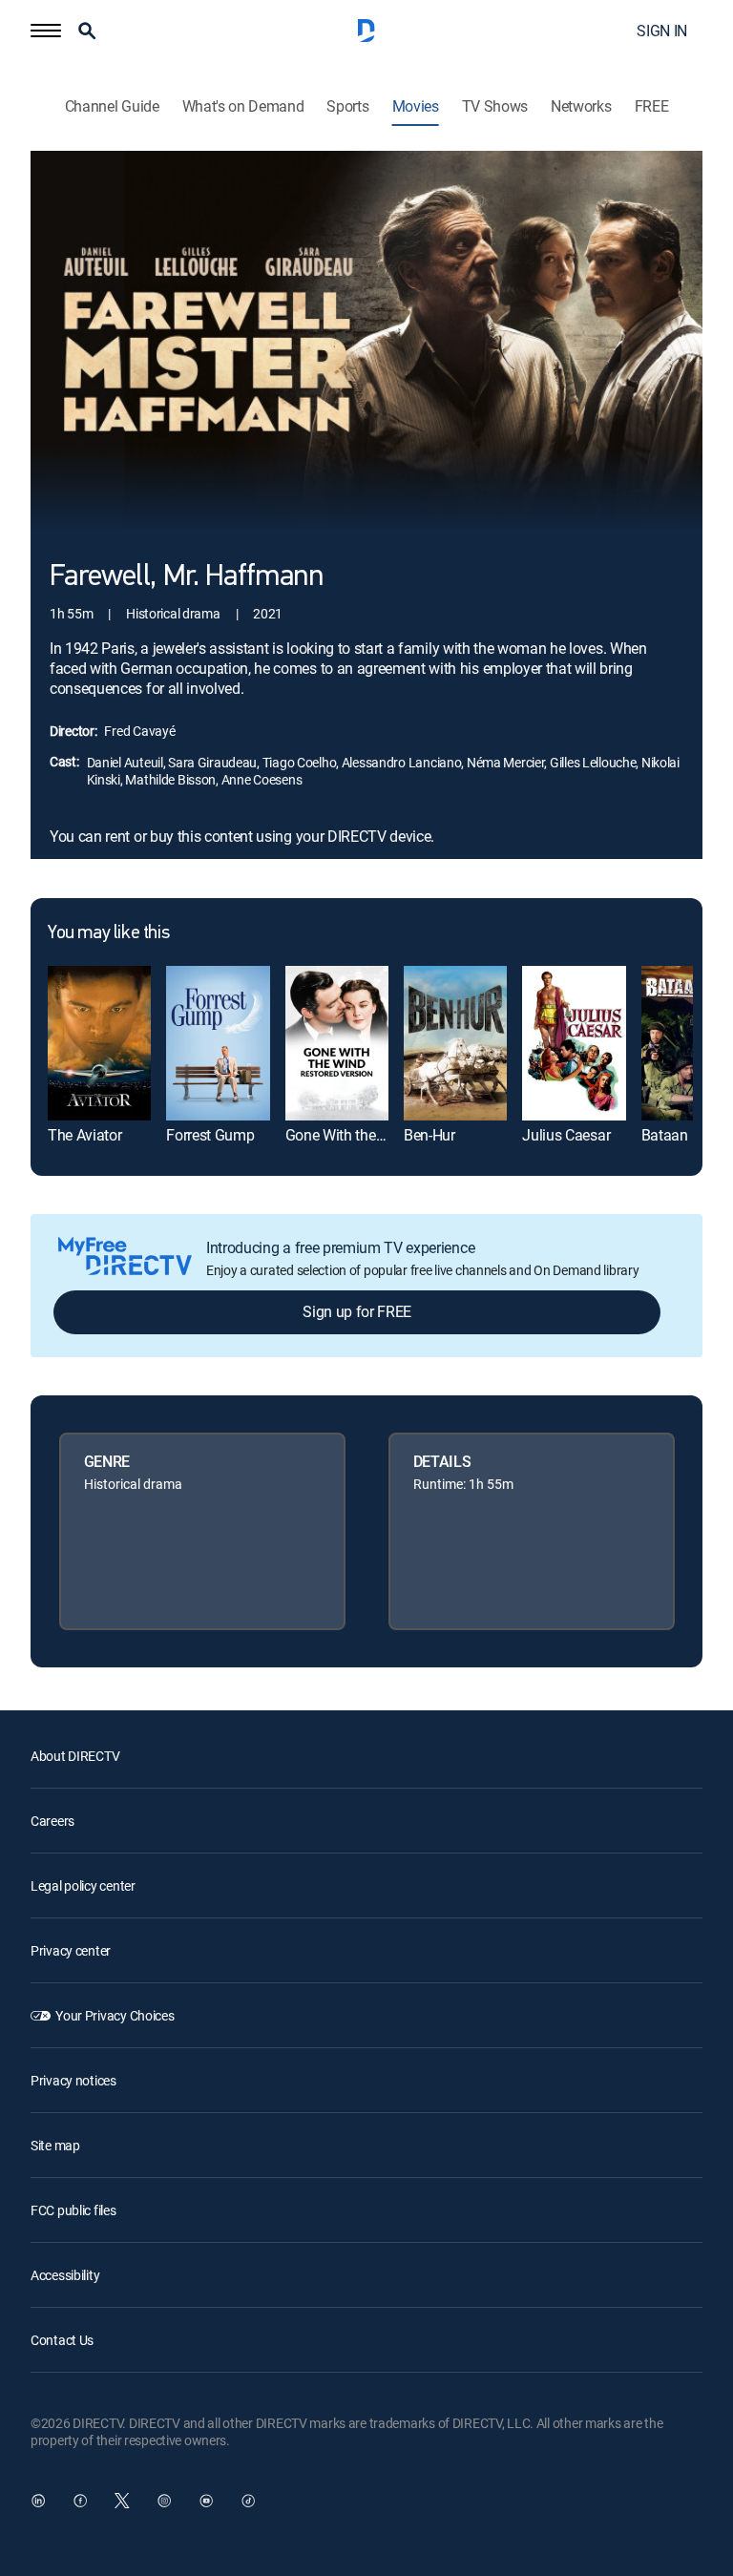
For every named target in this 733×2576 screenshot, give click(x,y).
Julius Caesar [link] (566, 1135)
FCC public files (73, 2210)
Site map (55, 2145)
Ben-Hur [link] (429, 1135)
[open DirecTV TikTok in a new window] (248, 2501)
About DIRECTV (75, 1756)
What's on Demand (243, 106)
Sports (347, 106)
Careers (52, 1821)
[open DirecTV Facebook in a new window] (80, 2501)
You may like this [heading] (108, 933)
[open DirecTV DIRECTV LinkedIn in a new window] (38, 2501)
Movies (416, 106)
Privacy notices (73, 2080)
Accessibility (65, 2275)
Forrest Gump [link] (210, 1135)
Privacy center (71, 1950)
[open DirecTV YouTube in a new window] (206, 2501)
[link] (99, 1043)
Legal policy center (83, 1885)
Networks (581, 106)
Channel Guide (112, 106)
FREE (652, 106)
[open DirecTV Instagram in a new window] (164, 2501)
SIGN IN (662, 31)
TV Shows (495, 106)
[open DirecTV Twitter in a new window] (122, 2501)
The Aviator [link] (84, 1135)
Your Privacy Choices (115, 2015)
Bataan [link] (665, 1135)
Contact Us (62, 2340)
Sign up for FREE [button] (357, 1311)
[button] (46, 31)
